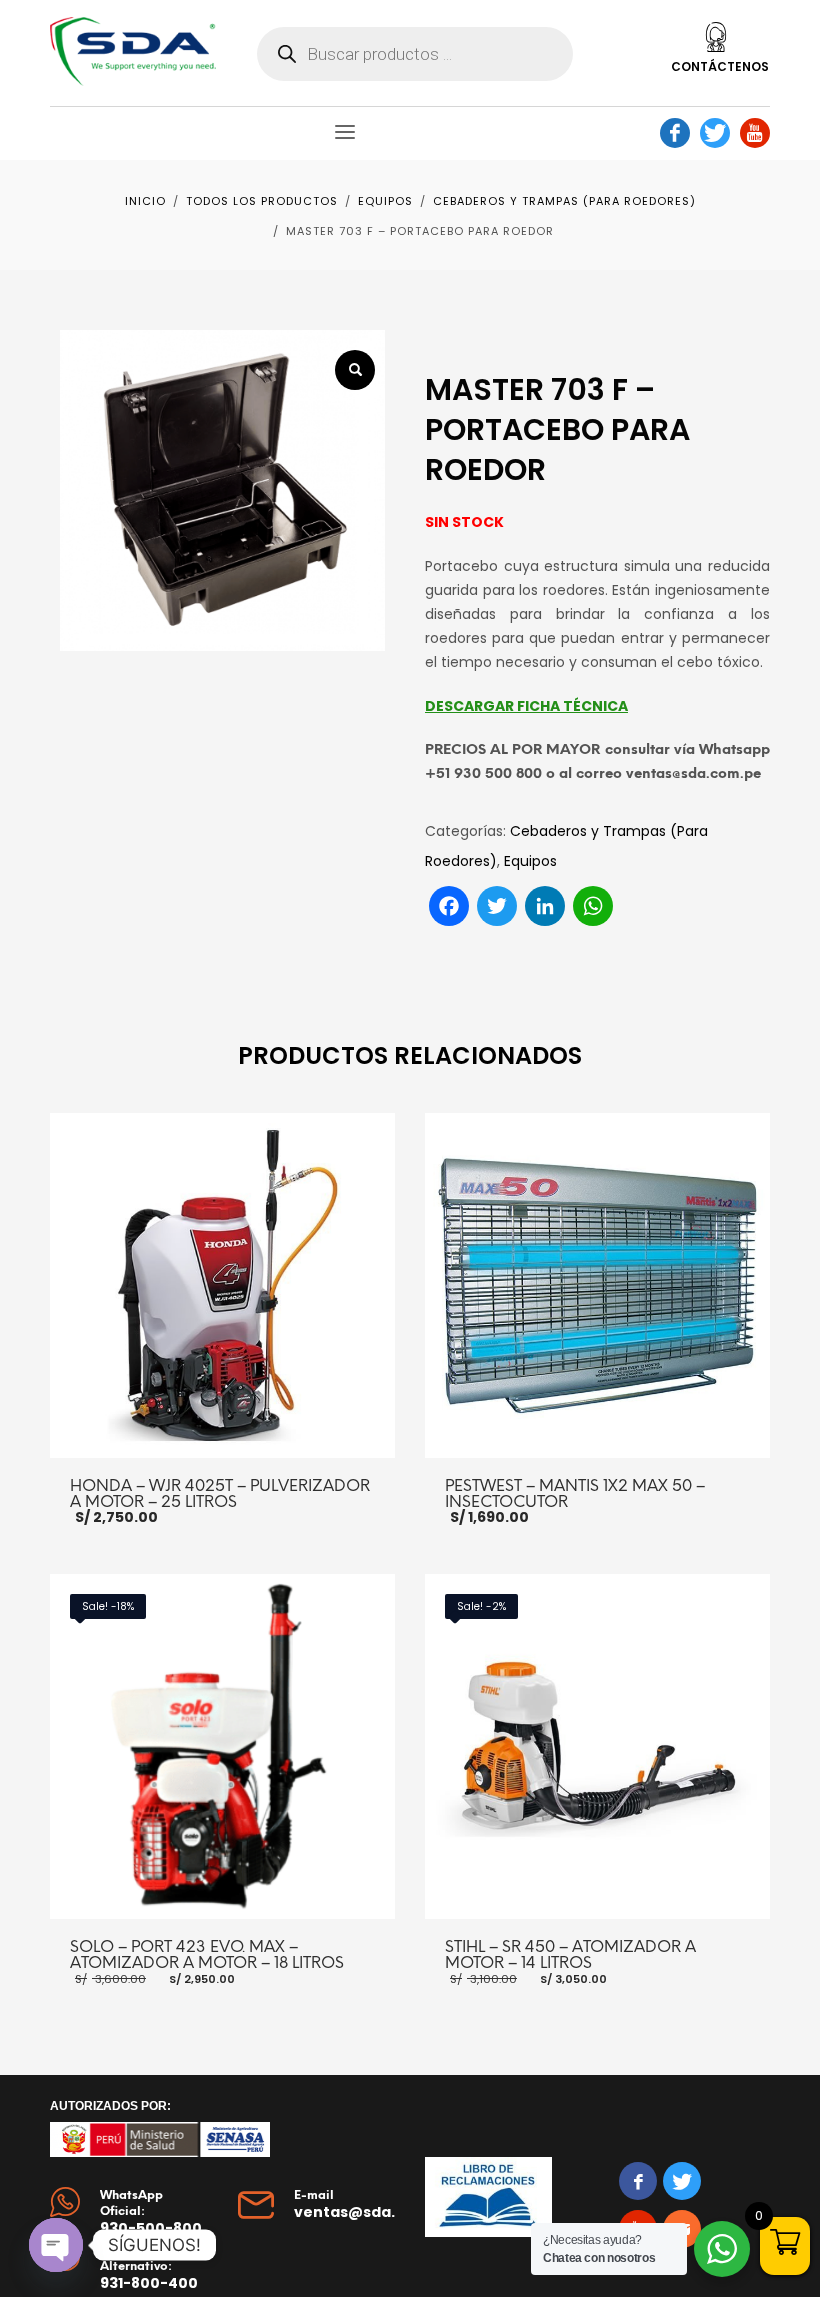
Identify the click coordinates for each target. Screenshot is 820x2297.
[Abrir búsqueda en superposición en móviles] (415, 54)
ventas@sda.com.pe (373, 2212)
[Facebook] (675, 133)
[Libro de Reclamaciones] (489, 2197)
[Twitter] (715, 133)
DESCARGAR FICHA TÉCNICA (526, 706)
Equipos (530, 861)
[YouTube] (755, 133)
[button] (355, 370)
